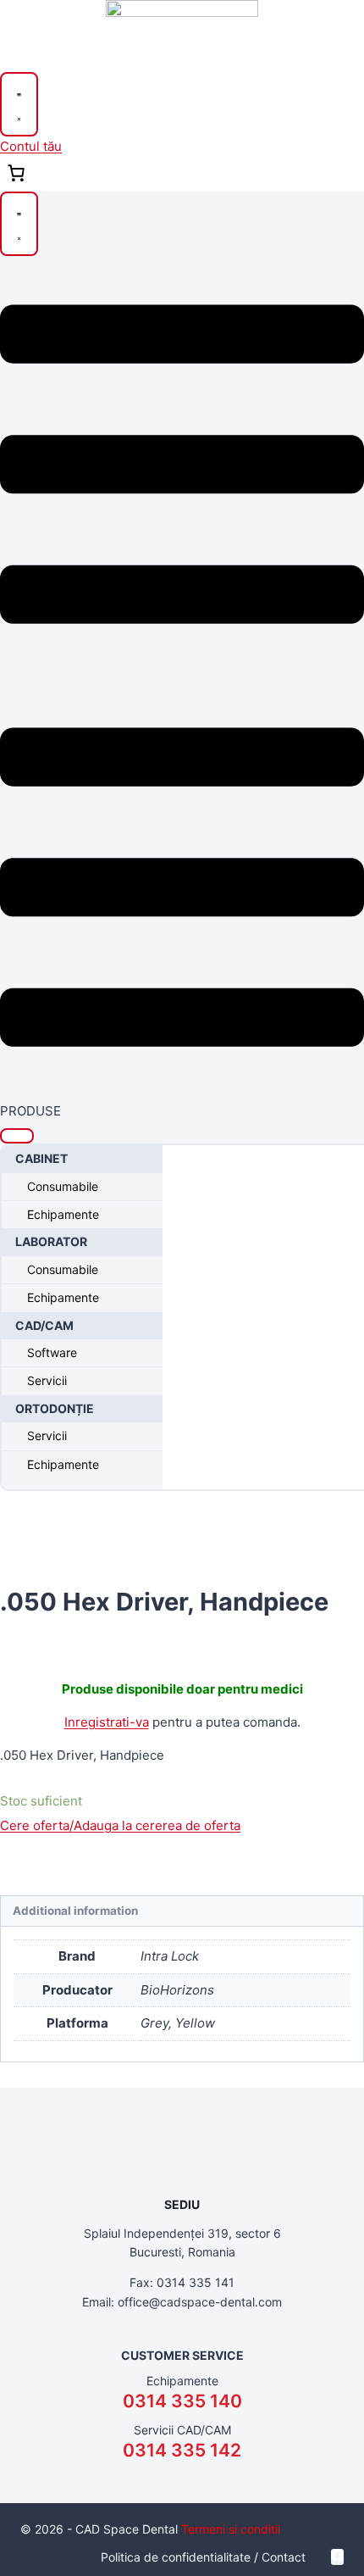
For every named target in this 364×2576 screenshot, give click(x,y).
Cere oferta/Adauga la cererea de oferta (120, 1825)
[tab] (182, 1911)
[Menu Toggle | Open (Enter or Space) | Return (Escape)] (19, 104)
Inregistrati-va (107, 1722)
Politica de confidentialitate (176, 2557)
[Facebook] (337, 2557)
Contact (284, 2557)
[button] (17, 1136)
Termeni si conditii (231, 2529)
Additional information (75, 1911)
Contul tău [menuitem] (31, 146)
